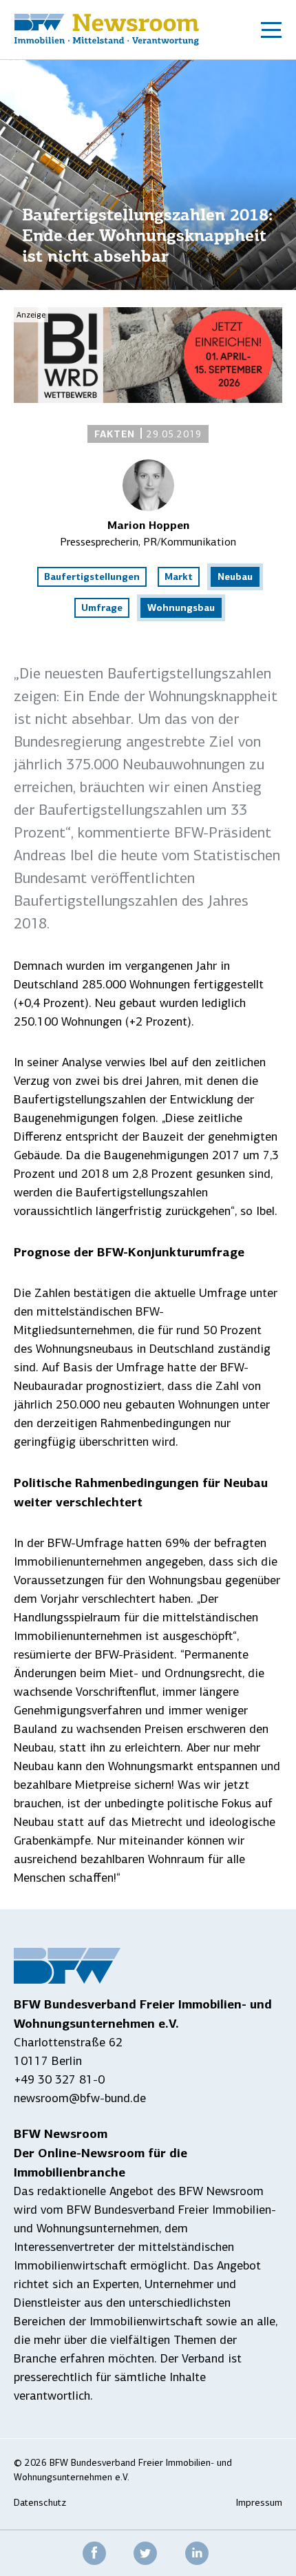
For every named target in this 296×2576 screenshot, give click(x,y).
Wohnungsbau (181, 607)
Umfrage (102, 607)
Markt (179, 577)
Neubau (235, 577)
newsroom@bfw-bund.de (80, 2098)
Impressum (259, 2503)
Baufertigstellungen (92, 577)
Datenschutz (40, 2503)
